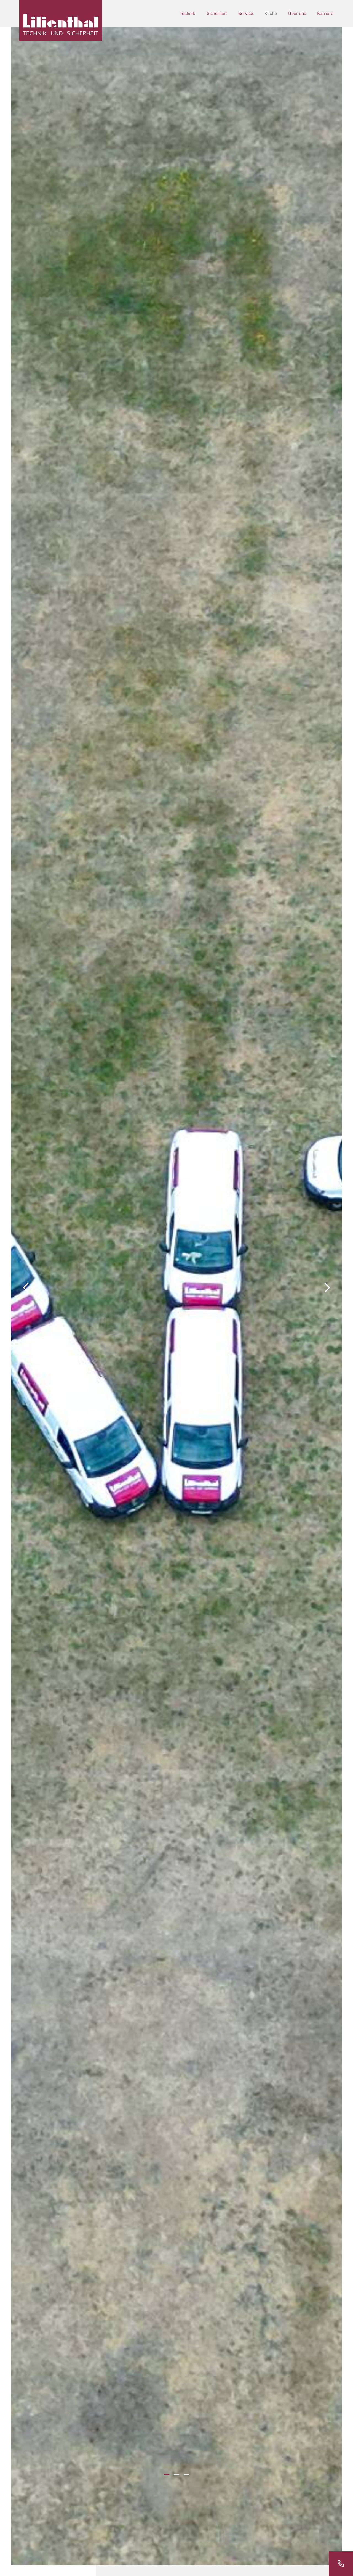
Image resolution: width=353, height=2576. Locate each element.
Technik (187, 13)
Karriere (325, 13)
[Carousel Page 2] (176, 2474)
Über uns (297, 13)
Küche (271, 13)
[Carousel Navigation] (176, 1288)
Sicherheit (217, 13)
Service (246, 13)
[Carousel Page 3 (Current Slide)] (186, 2474)
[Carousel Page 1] (167, 2474)
